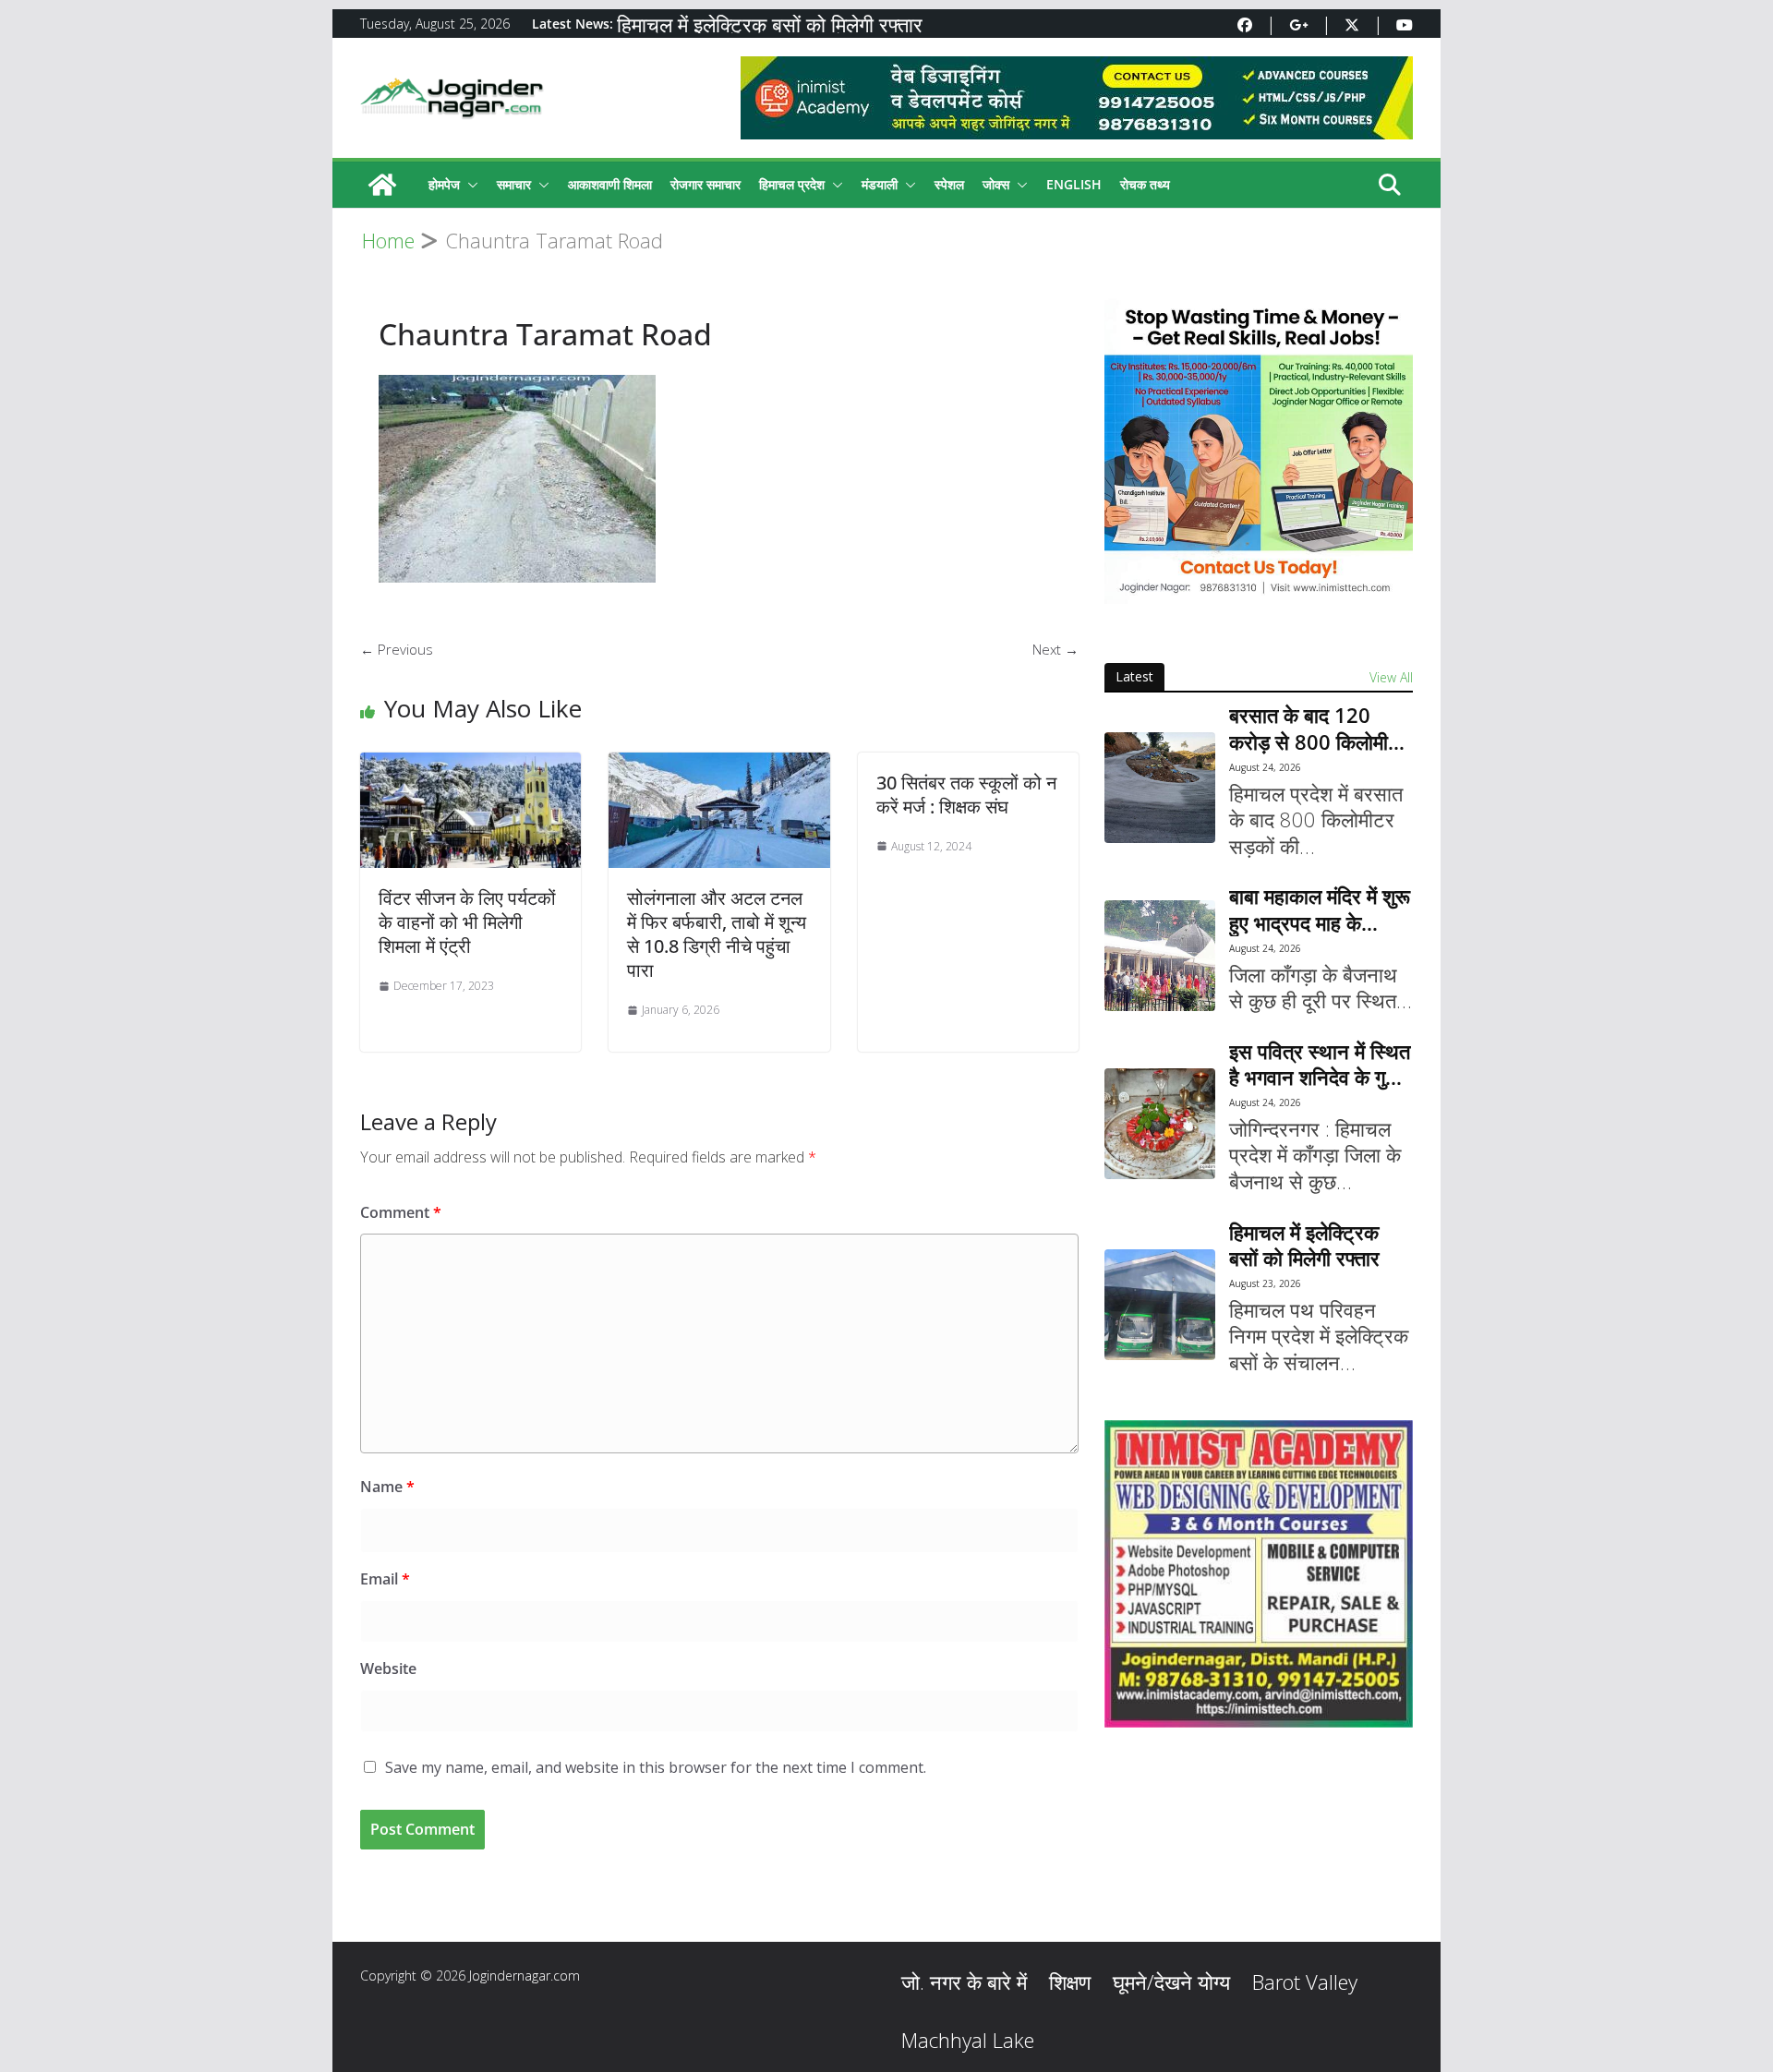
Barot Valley (1305, 1982)
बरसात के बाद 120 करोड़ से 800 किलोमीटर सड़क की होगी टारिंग (1319, 728)
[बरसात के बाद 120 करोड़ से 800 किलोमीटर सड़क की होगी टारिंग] (1160, 788)
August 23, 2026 (1265, 1283)
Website (388, 1668)
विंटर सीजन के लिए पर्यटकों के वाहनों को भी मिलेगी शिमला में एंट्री (467, 922)
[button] (469, 185)
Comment (401, 1212)
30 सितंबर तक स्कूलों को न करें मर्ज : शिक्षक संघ (966, 795)
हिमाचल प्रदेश (792, 184)
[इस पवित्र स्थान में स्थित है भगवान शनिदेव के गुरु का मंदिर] (1160, 1124)
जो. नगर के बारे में (964, 1982)
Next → (1055, 649)
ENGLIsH (1074, 184)
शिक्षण (1070, 1982)
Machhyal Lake (968, 2040)
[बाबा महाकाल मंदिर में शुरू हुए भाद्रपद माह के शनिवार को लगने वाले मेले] (1160, 956)
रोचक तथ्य (1145, 184)
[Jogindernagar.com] (382, 185)
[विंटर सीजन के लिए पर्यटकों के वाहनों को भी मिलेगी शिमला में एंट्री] (470, 765)
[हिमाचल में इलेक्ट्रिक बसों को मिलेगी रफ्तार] (1160, 1305)
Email (385, 1579)
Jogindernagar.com (525, 1976)
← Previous (397, 649)
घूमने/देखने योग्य (1171, 1982)
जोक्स (996, 184)
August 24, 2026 (1265, 767)
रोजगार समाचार (706, 184)
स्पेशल (949, 184)
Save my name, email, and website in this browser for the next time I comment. (656, 1767)
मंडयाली (880, 184)
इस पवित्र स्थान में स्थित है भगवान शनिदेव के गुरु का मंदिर (1320, 1064)
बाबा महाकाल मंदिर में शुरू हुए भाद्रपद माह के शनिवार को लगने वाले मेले (1320, 909)
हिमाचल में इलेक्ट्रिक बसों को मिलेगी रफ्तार (770, 24)
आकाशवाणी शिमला (610, 184)
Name (387, 1487)
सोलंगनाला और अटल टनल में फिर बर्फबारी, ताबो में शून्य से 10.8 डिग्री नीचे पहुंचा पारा (717, 934)
